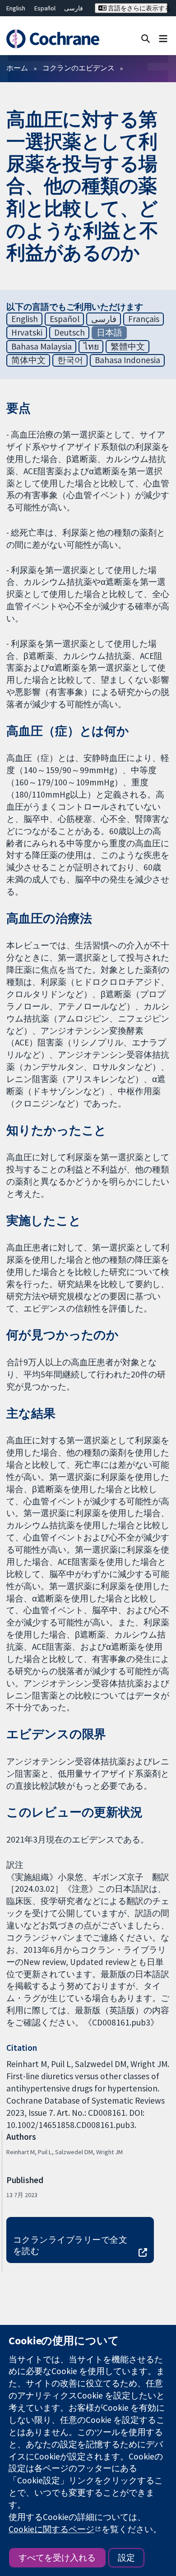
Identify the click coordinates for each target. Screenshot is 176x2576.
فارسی (74, 8)
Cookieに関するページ (51, 2529)
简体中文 (28, 360)
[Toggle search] (146, 38)
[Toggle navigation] (163, 38)
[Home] (53, 39)
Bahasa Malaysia (42, 346)
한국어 (70, 360)
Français (144, 319)
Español (45, 8)
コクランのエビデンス (79, 68)
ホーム (17, 68)
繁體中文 (128, 346)
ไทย (91, 346)
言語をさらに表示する (137, 8)
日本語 (109, 332)
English (16, 8)
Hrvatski (27, 332)
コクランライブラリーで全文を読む (70, 2245)
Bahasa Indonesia (127, 360)
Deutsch (69, 332)
